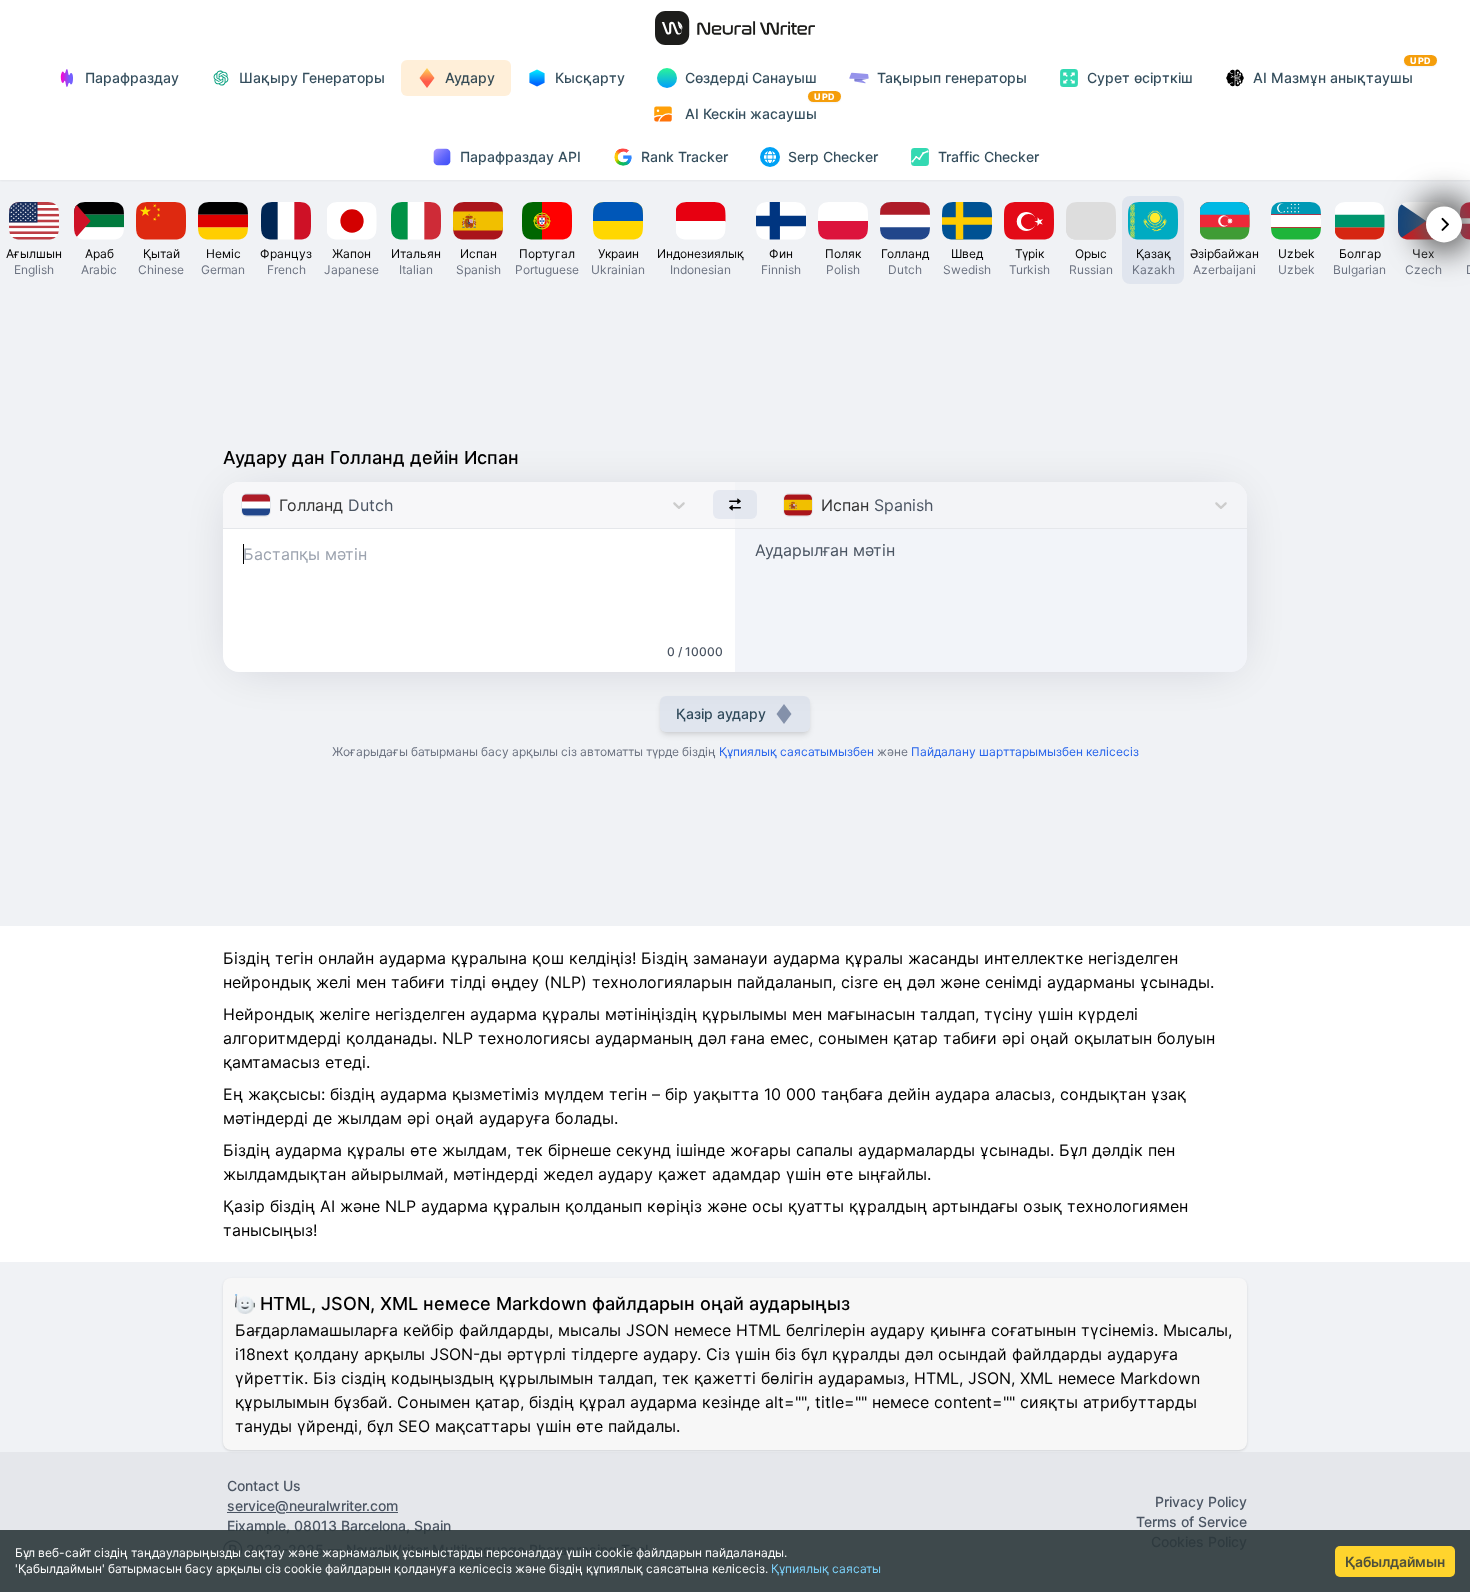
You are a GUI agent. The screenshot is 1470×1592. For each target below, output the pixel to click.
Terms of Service (1191, 1521)
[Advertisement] (735, 360)
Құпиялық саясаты (826, 1568)
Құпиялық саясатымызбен (796, 751)
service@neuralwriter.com (312, 1505)
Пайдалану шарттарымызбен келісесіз (1025, 751)
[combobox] (243, 505)
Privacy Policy (1201, 1501)
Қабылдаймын (1395, 1561)
